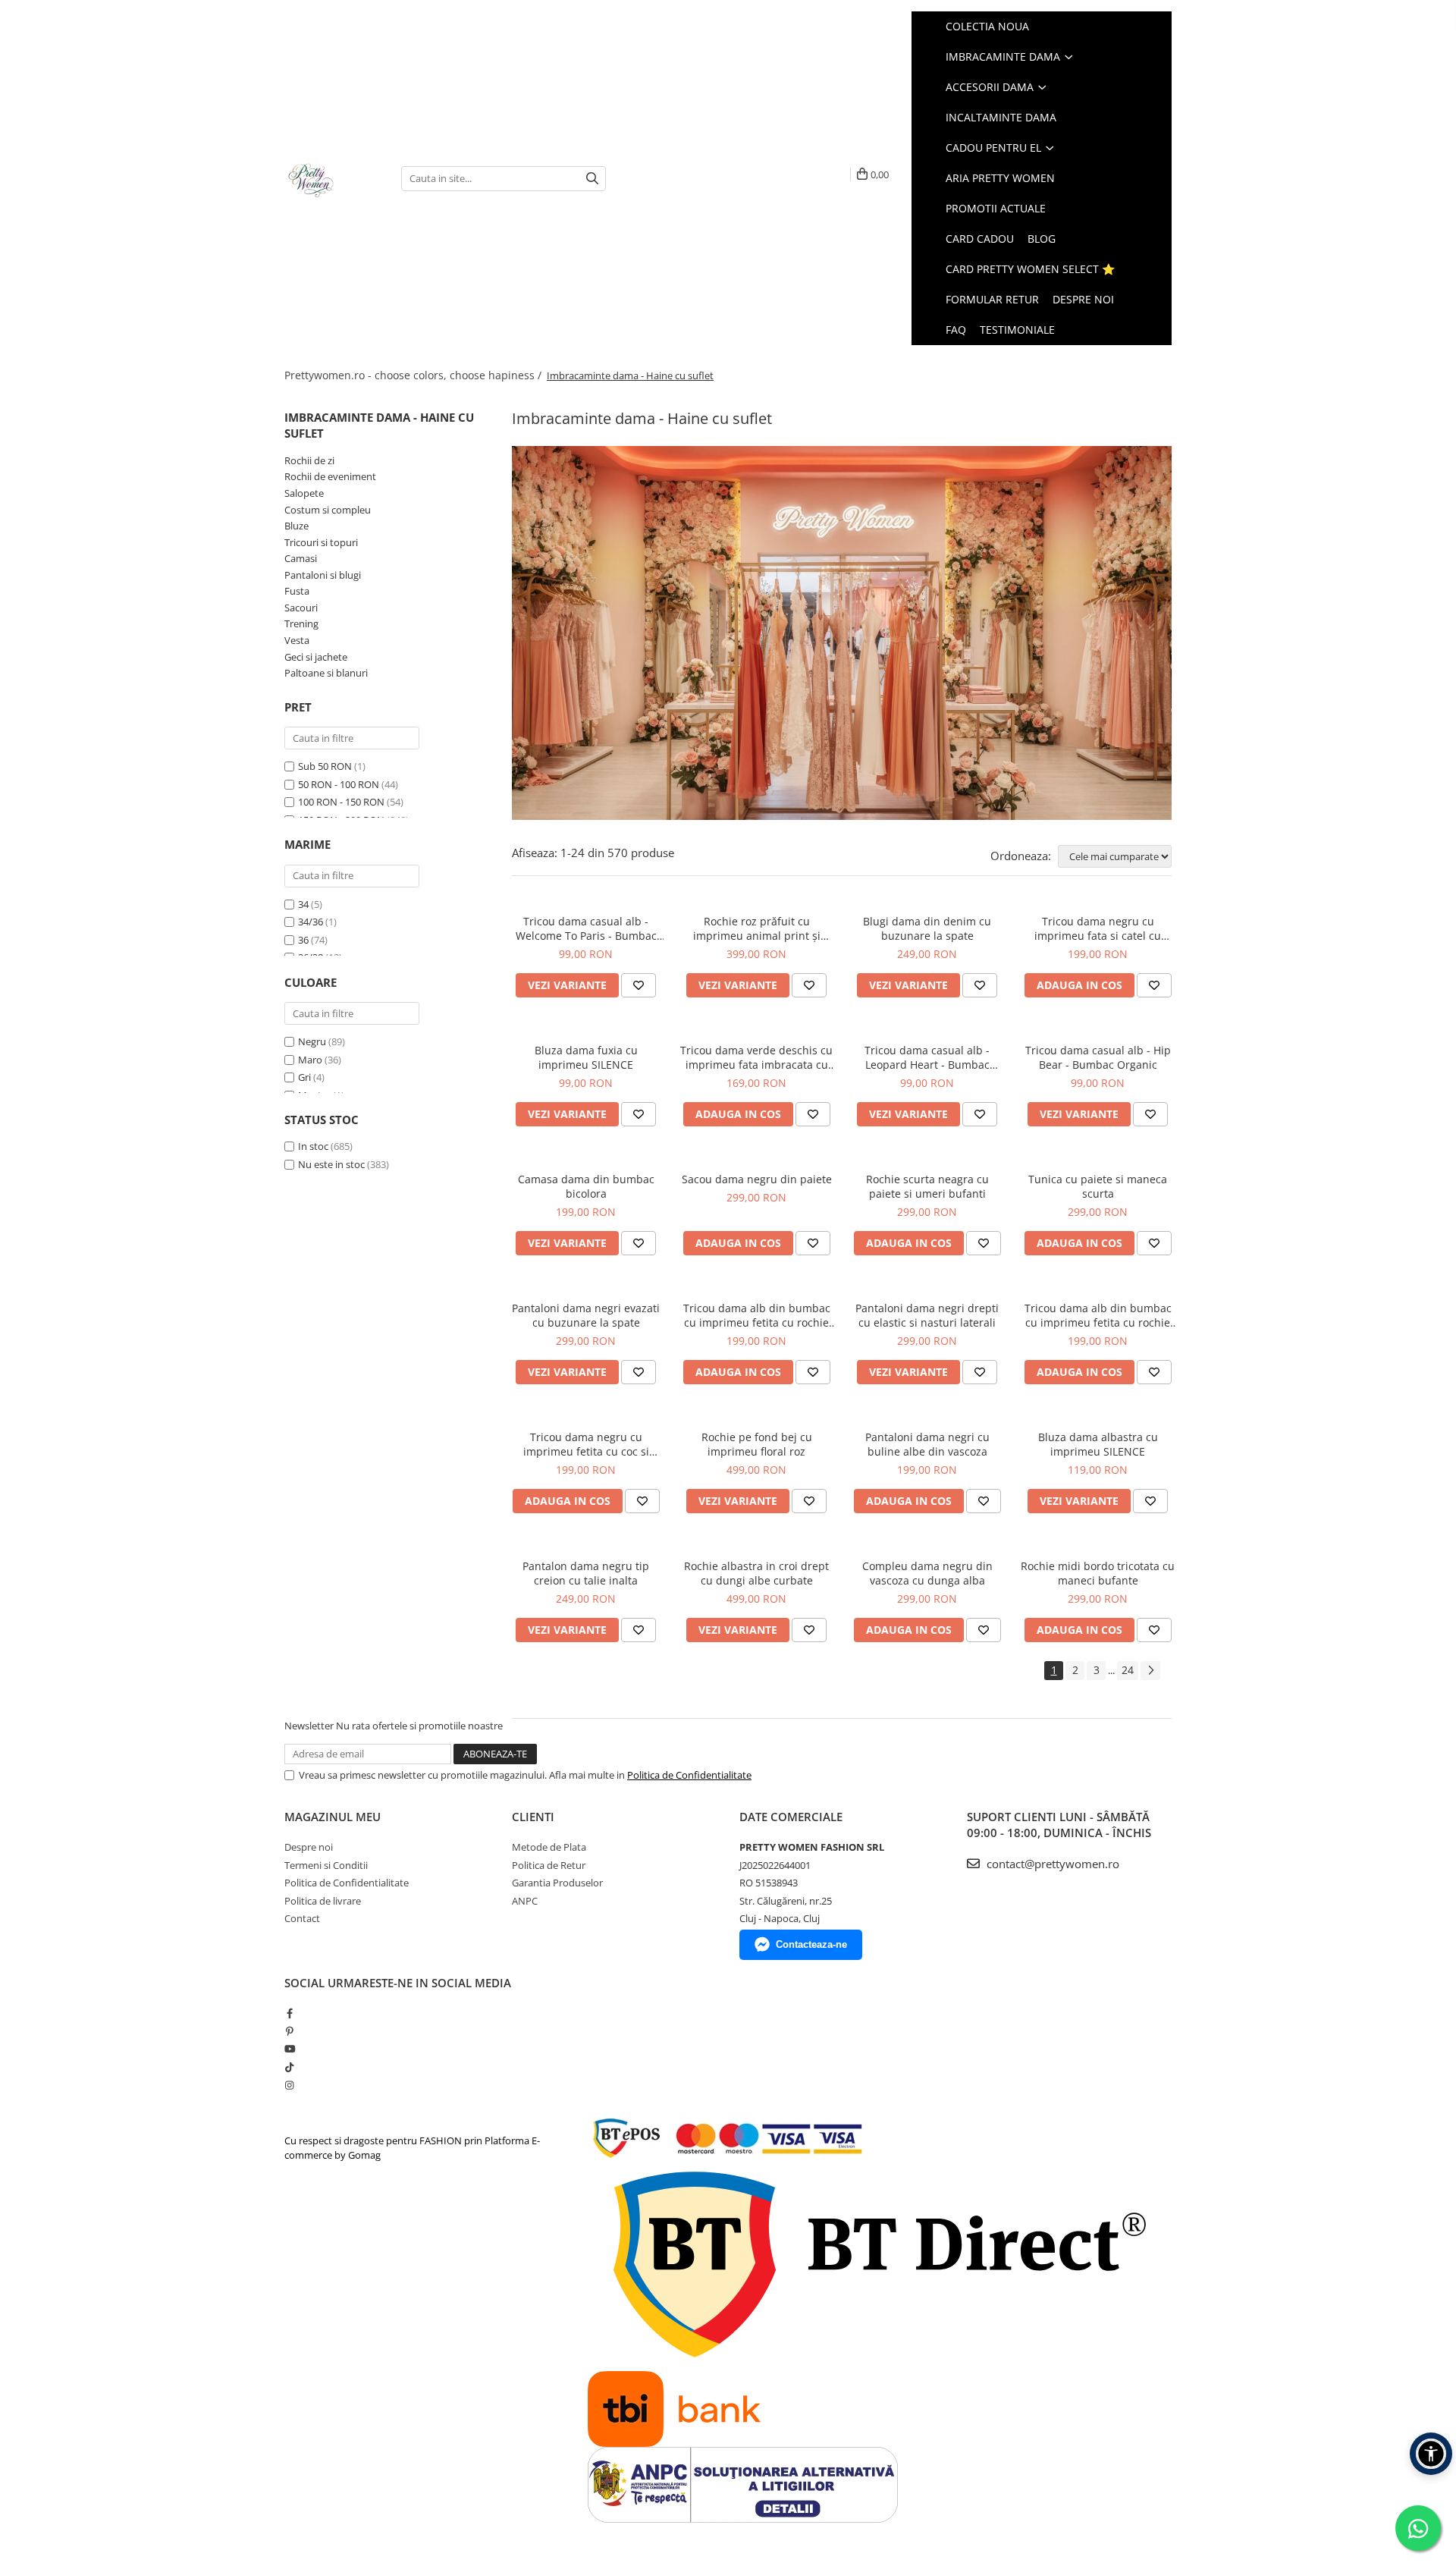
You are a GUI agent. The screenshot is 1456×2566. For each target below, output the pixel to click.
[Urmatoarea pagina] (1150, 1671)
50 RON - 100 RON (339, 784)
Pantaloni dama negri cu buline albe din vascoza (927, 1444)
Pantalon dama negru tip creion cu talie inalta (586, 1573)
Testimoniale (1017, 330)
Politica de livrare (323, 1901)
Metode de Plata (549, 1847)
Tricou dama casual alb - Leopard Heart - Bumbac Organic (927, 1057)
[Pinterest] (289, 2031)
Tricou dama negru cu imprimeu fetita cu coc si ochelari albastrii (586, 1444)
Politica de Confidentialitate (689, 1775)
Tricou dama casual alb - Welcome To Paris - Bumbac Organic (586, 928)
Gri (304, 1077)
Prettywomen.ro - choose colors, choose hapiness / (414, 375)
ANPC (525, 1901)
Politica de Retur (549, 1865)
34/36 (311, 922)
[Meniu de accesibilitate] (1431, 2454)
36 (303, 940)
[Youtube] (289, 2049)
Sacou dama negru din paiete (757, 1179)
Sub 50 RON (325, 766)
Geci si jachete (316, 657)
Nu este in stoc (331, 1164)
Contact (302, 1918)
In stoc (313, 1146)
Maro (310, 1060)
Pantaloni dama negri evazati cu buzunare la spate (586, 1315)
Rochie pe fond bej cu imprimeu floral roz (757, 1444)
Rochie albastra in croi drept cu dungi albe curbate (756, 1573)
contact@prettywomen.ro (1051, 1864)
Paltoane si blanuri (326, 673)
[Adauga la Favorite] (639, 985)
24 (1128, 1670)
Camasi (301, 558)
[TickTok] (289, 2067)
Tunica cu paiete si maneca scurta (1098, 1186)
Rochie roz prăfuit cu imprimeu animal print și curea (757, 928)
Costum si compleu (328, 510)
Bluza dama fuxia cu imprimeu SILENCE (586, 1057)
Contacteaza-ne (811, 1944)
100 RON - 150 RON (341, 802)
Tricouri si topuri (321, 542)
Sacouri (301, 608)
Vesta (297, 640)
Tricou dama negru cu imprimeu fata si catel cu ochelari (1098, 928)
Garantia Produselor (557, 1883)
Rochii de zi (309, 460)
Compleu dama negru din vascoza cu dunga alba (927, 1573)
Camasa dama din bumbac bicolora (586, 1186)
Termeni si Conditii (326, 1865)
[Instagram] (289, 2085)
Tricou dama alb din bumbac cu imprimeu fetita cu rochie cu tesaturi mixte (1098, 1315)
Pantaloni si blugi (323, 575)
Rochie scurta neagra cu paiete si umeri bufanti (927, 1186)
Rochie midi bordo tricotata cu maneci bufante (1098, 1573)
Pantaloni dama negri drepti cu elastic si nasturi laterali (927, 1315)
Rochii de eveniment (330, 476)
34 (303, 904)
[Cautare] (592, 179)
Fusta (297, 591)
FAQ (956, 330)
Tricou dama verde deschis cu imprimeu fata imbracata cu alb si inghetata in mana (756, 1057)
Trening (301, 623)
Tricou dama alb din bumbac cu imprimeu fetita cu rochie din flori (757, 1315)
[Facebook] (289, 2013)
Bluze (297, 526)
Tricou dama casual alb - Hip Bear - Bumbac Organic (1098, 1057)
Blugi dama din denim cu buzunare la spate (927, 928)
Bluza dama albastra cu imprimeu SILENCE (1098, 1444)
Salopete (304, 493)
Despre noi (1083, 299)
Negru (312, 1041)
